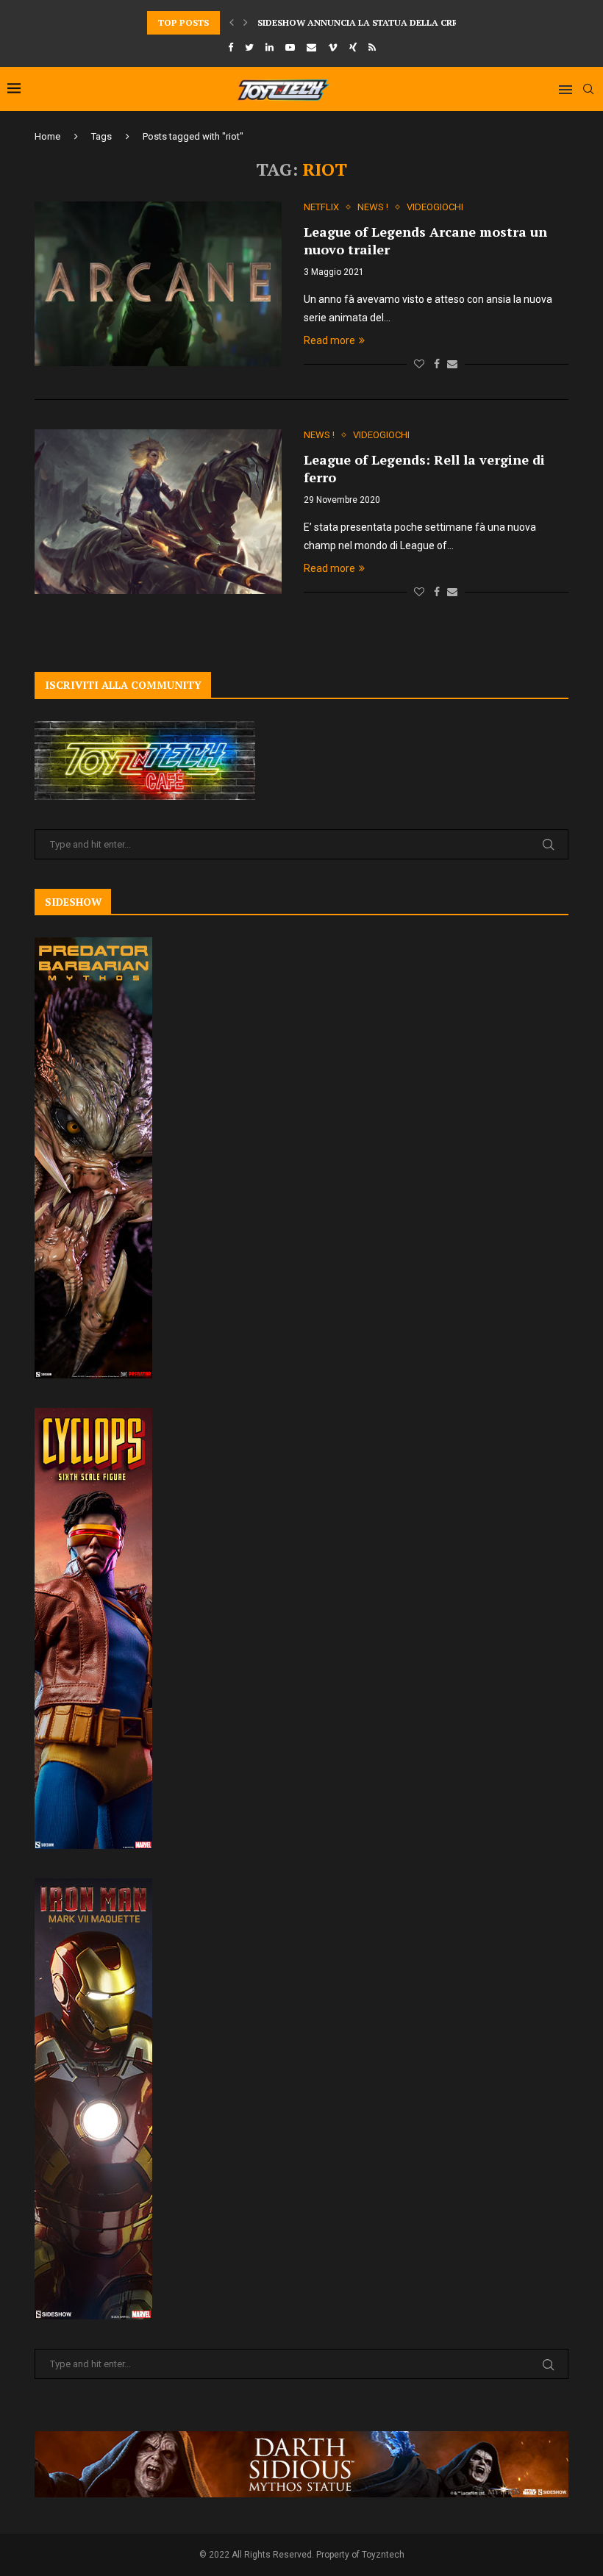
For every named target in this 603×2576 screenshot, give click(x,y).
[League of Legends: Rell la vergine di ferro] (158, 512)
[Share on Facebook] (437, 364)
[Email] (311, 47)
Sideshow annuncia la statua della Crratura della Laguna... (413, 22)
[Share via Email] (452, 364)
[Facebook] (231, 47)
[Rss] (372, 47)
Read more (329, 340)
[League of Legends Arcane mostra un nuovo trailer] (158, 284)
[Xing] (353, 47)
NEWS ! (373, 207)
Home (47, 136)
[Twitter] (249, 47)
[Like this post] (419, 364)
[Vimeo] (333, 47)
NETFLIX (321, 207)
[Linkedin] (270, 47)
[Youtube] (290, 47)
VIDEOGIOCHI (435, 207)
